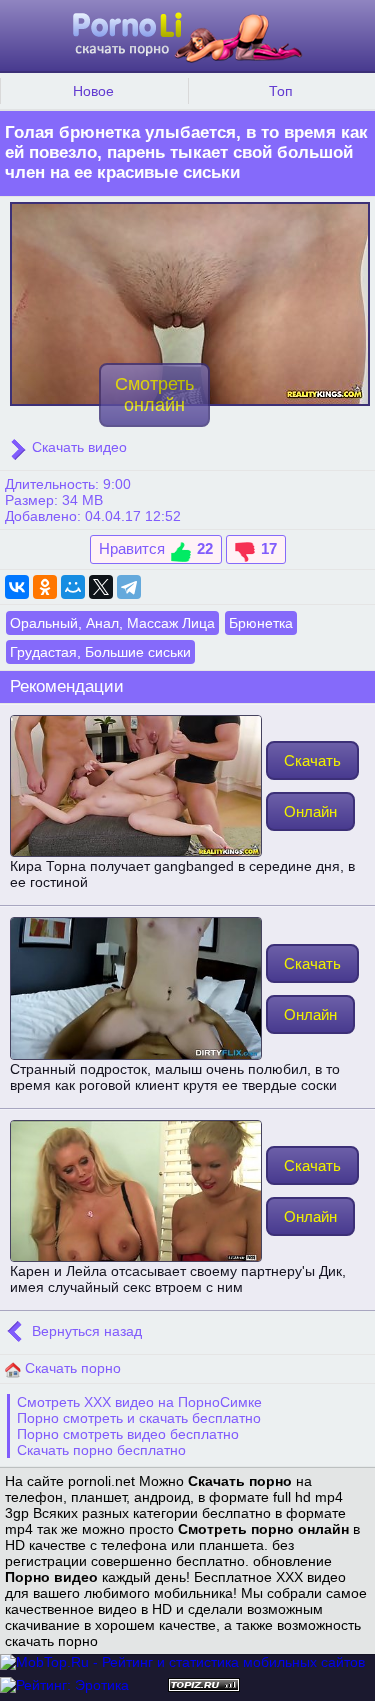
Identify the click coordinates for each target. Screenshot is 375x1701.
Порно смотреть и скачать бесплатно (139, 1418)
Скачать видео (77, 447)
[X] (101, 587)
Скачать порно (71, 1368)
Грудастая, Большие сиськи (100, 652)
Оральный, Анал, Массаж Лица (112, 623)
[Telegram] (129, 587)
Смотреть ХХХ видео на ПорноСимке (139, 1402)
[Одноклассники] (45, 587)
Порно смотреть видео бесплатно (128, 1434)
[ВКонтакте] (17, 587)
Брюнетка (261, 623)
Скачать (312, 760)
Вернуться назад (85, 1332)
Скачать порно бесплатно (101, 1450)
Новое (93, 91)
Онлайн (310, 811)
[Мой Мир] (73, 587)
